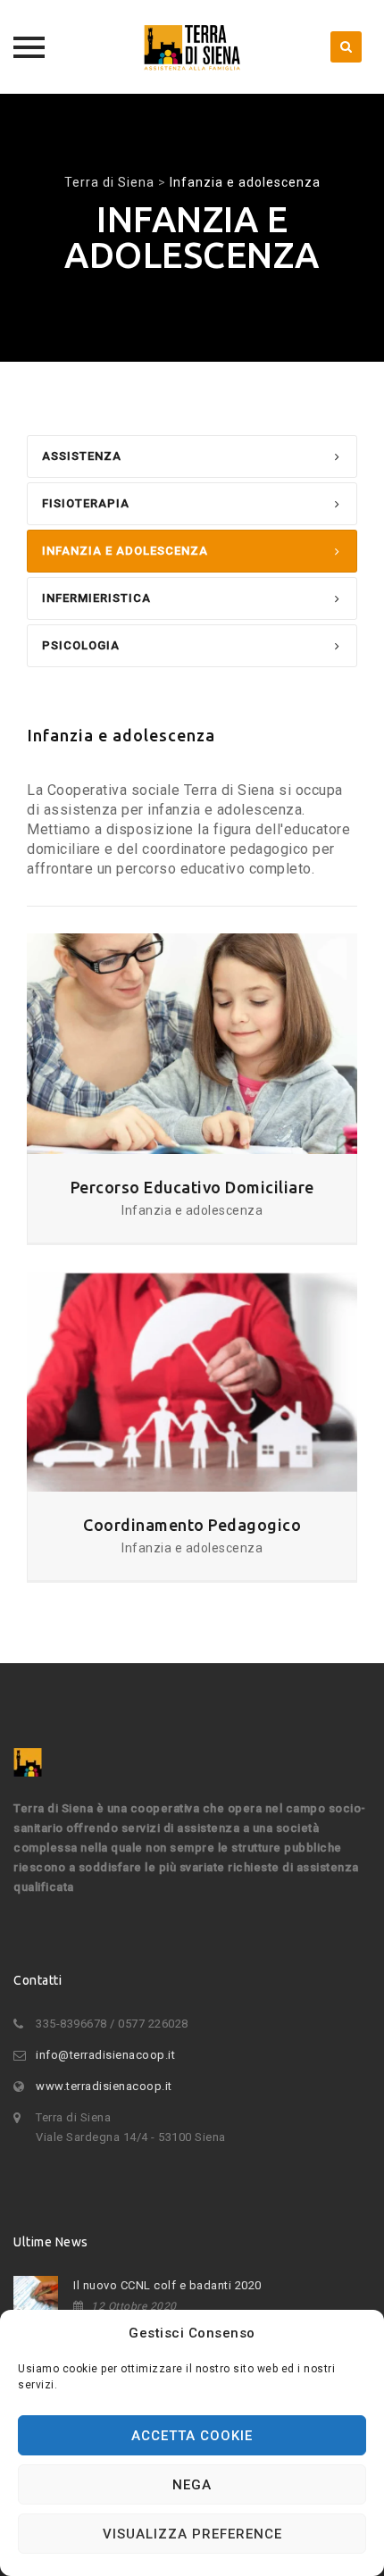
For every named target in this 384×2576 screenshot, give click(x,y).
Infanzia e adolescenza (125, 551)
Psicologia (81, 645)
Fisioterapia (86, 503)
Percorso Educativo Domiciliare (192, 1187)
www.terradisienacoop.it (104, 2086)
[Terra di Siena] (192, 47)
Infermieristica (96, 598)
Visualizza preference (192, 2534)
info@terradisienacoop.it (105, 2055)
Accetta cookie (192, 2436)
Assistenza (82, 456)
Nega (192, 2485)
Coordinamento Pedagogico (192, 1525)
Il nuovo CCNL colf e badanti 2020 (167, 2285)
